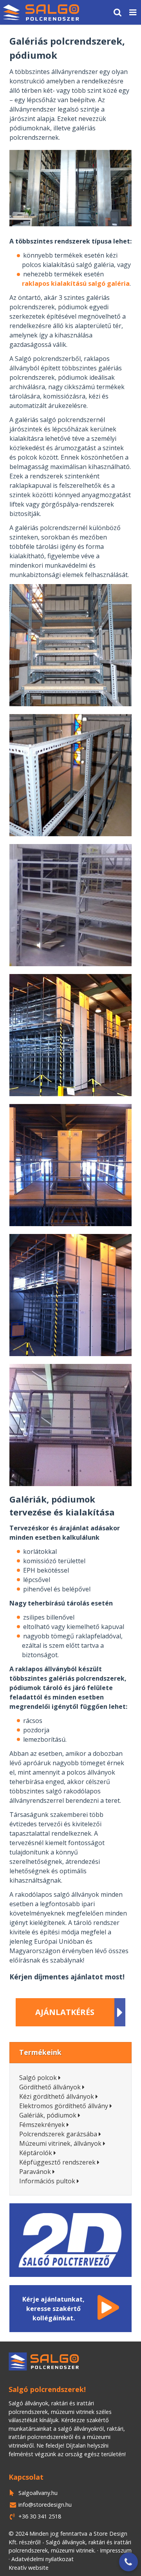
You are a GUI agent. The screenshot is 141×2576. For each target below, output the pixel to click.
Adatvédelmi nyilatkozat (42, 2559)
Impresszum (116, 2550)
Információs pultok (47, 2181)
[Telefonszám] (128, 2562)
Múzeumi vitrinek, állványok (60, 2143)
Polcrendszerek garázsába (58, 2134)
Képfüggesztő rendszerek (57, 2162)
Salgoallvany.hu (38, 2493)
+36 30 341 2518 (40, 2516)
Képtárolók (36, 2153)
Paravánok (35, 2172)
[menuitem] (41, 12)
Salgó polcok (38, 2078)
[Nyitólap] (41, 12)
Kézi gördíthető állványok (57, 2096)
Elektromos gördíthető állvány (64, 2106)
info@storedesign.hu (45, 2505)
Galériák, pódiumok (48, 2115)
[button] (133, 12)
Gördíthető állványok (50, 2087)
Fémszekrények (42, 2125)
